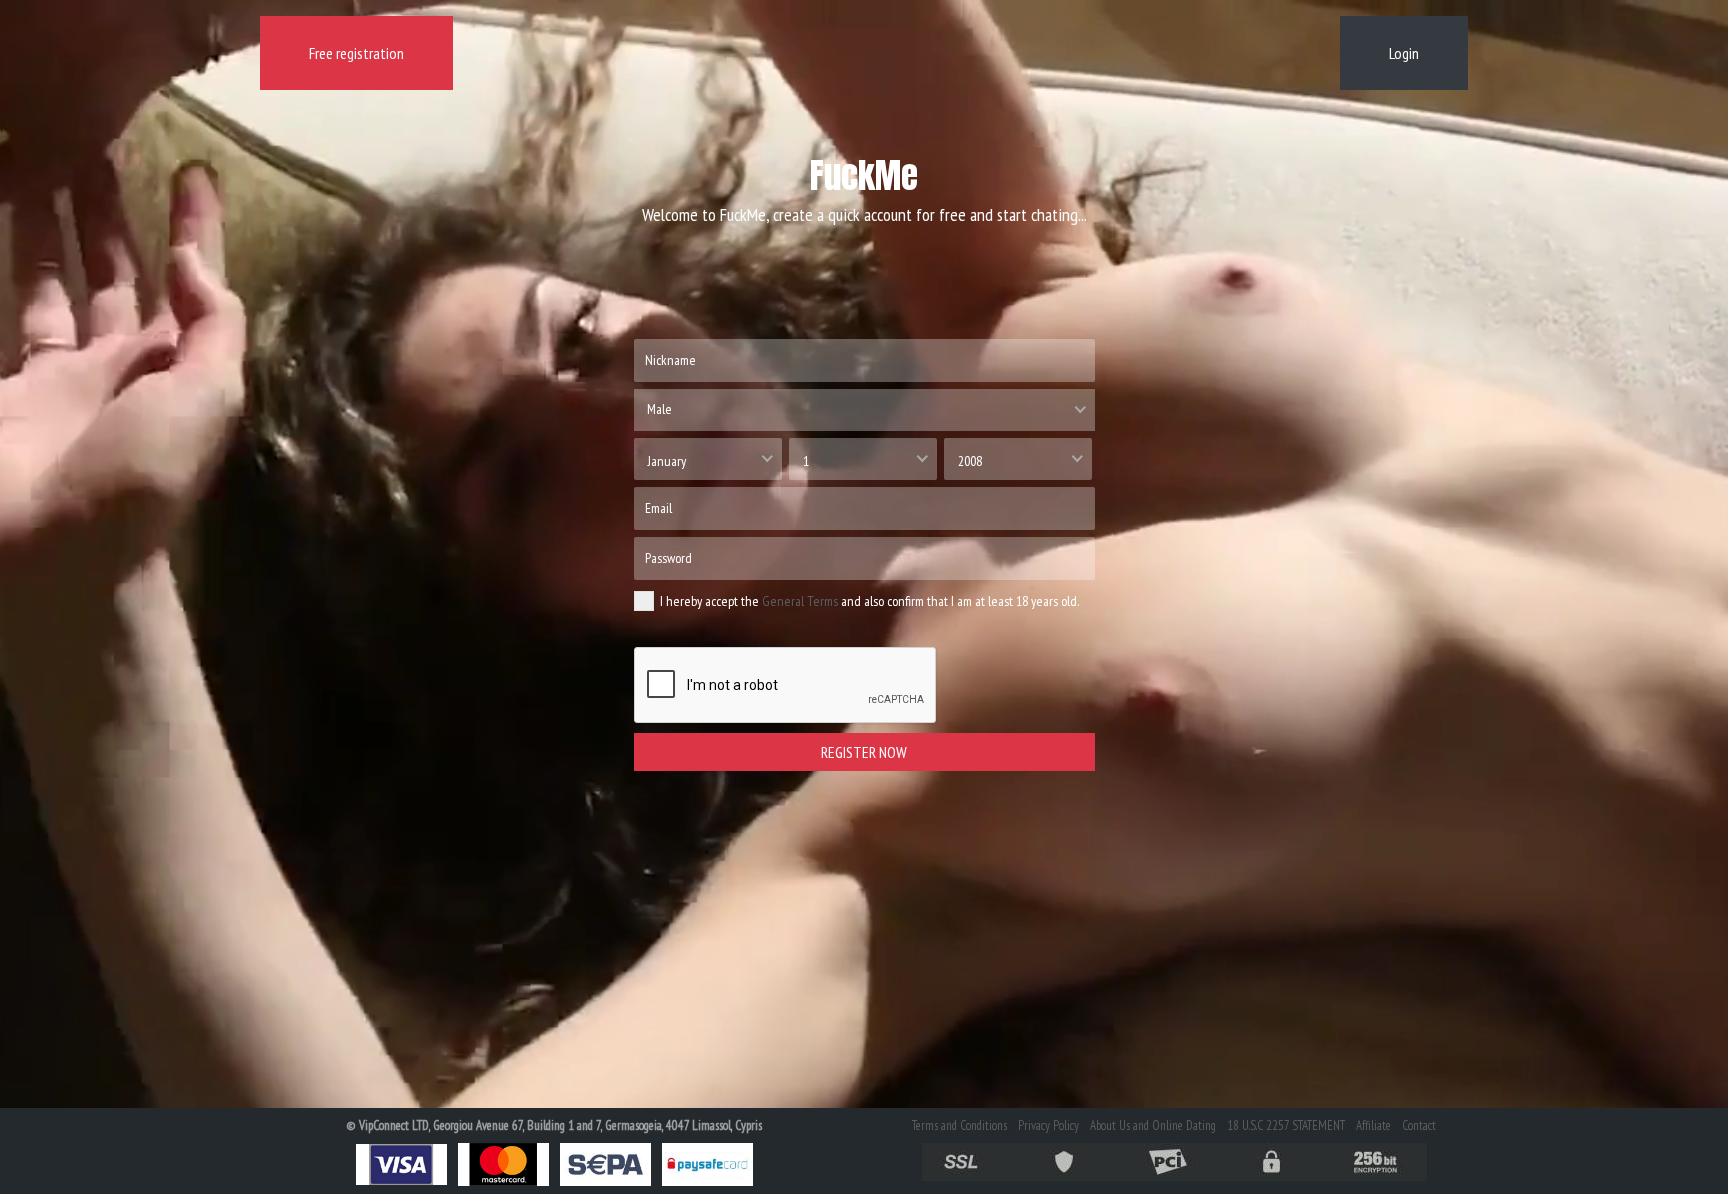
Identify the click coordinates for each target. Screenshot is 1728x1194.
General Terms (800, 601)
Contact (1419, 1125)
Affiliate (1373, 1125)
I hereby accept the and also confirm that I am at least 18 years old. (869, 601)
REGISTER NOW (864, 752)
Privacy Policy (1048, 1125)
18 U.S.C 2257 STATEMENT (1286, 1125)
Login (1404, 53)
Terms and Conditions (959, 1125)
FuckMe (864, 175)
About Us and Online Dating (1153, 1125)
